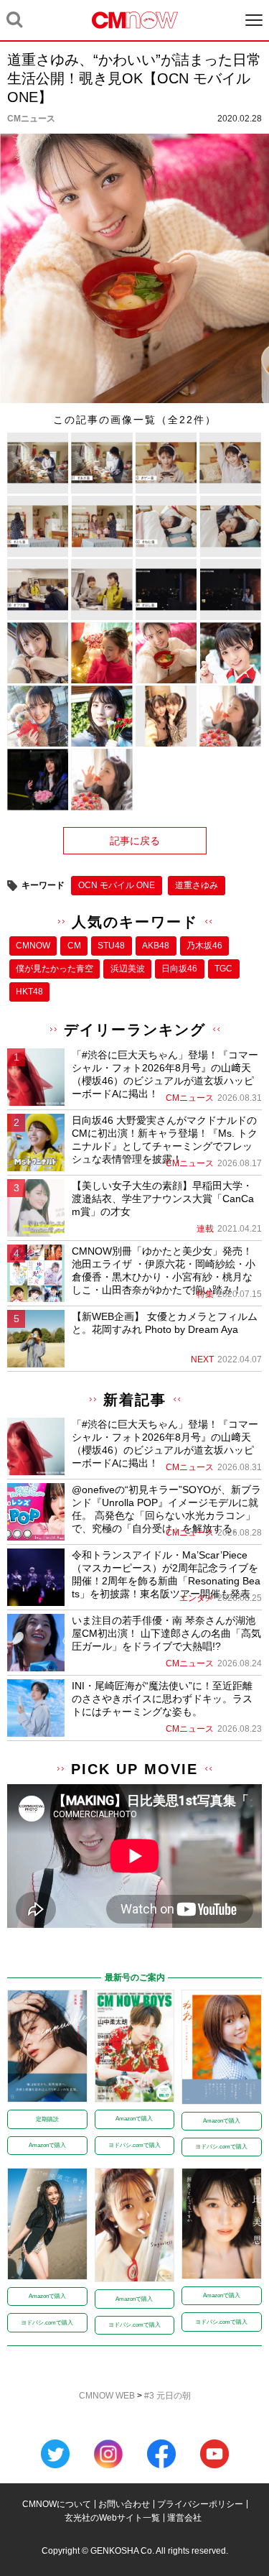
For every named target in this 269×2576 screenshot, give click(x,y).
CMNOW (33, 946)
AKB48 (156, 946)
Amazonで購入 (47, 2145)
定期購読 (47, 2119)
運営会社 (184, 2518)
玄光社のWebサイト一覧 (112, 2518)
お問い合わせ (124, 2504)
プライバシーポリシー (200, 2504)
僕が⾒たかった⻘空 (55, 969)
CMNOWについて (57, 2504)
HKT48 (29, 992)
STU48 (111, 946)
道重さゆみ (197, 885)
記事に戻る (135, 841)
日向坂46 (179, 969)
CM (74, 946)
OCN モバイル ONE (117, 885)
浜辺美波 (128, 969)
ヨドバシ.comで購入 (134, 2145)
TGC (223, 969)
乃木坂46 (204, 946)
